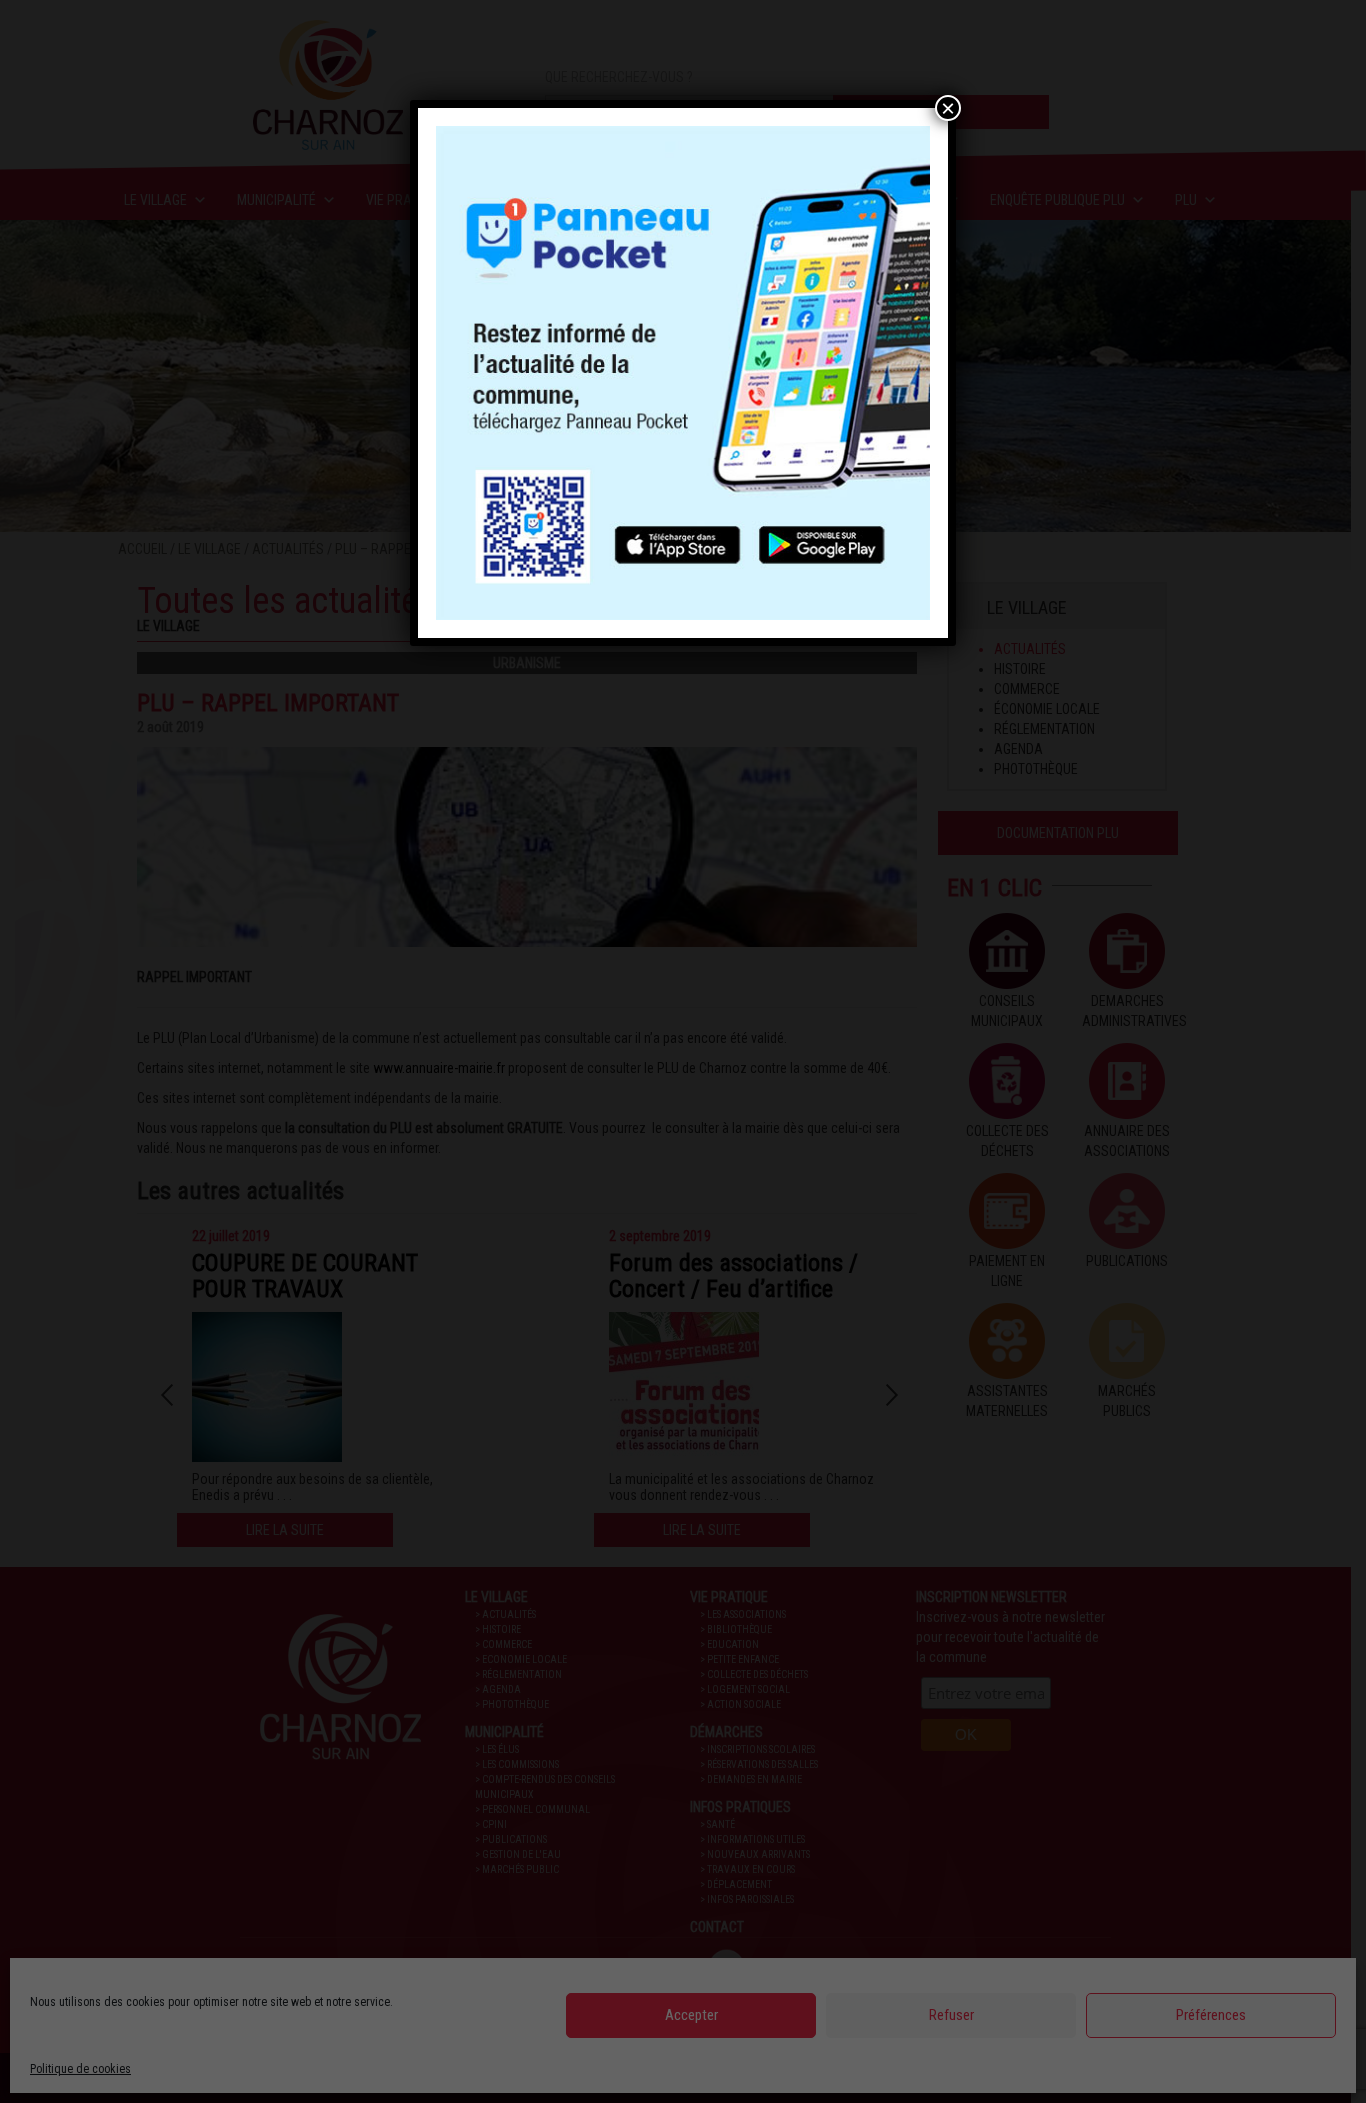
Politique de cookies (80, 2069)
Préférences (1211, 2015)
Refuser (951, 2015)
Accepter (691, 2015)
